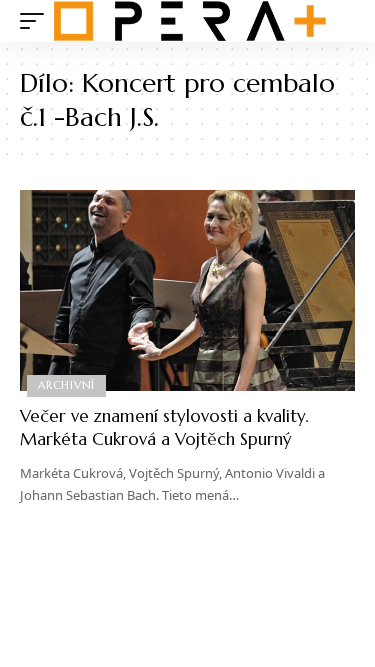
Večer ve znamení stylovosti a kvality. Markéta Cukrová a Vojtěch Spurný (164, 428)
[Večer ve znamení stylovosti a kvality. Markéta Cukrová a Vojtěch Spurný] (187, 290)
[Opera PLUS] (190, 21)
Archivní (66, 385)
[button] (37, 21)
